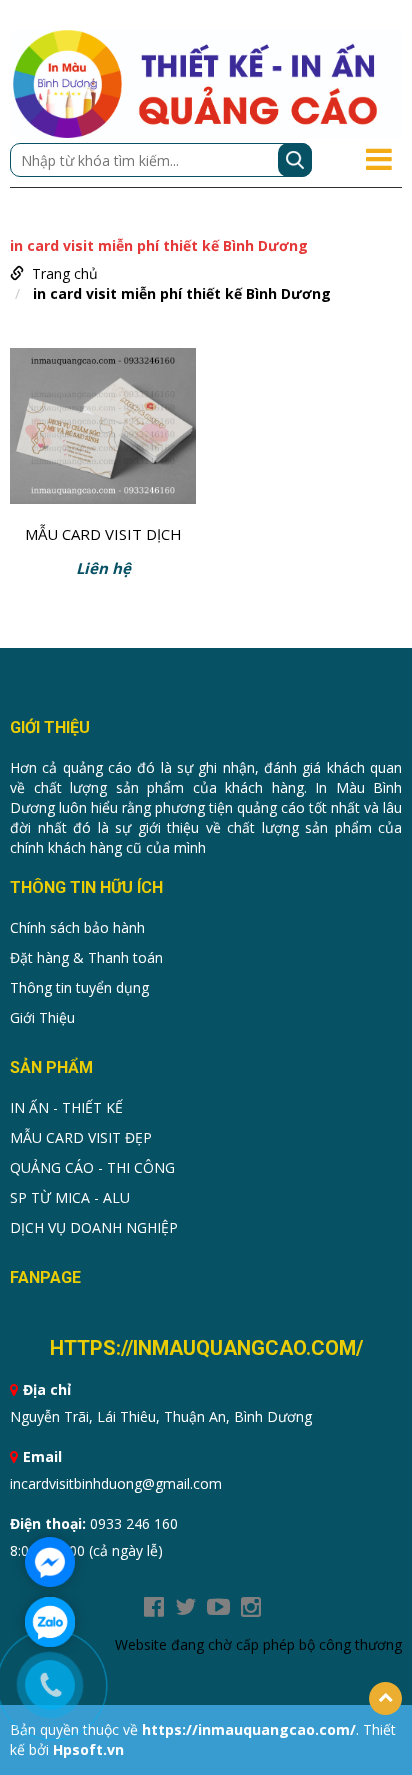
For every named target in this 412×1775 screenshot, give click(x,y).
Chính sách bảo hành (77, 927)
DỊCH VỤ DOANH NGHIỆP (94, 1227)
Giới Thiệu (42, 1017)
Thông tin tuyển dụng (79, 987)
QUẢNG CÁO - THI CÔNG (92, 1167)
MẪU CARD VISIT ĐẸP (81, 1137)
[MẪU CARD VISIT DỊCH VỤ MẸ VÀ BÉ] (103, 430)
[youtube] (218, 1607)
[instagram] (251, 1607)
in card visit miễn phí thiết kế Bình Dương (182, 293)
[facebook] (154, 1607)
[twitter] (185, 1607)
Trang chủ (65, 273)
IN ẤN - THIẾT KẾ (66, 1107)
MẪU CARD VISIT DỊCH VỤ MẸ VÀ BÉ (103, 536)
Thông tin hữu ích (86, 887)
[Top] (385, 1698)
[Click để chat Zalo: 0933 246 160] (50, 1622)
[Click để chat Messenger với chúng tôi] (50, 1562)
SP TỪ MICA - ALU (70, 1197)
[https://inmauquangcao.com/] (206, 82)
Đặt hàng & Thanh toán (86, 957)
